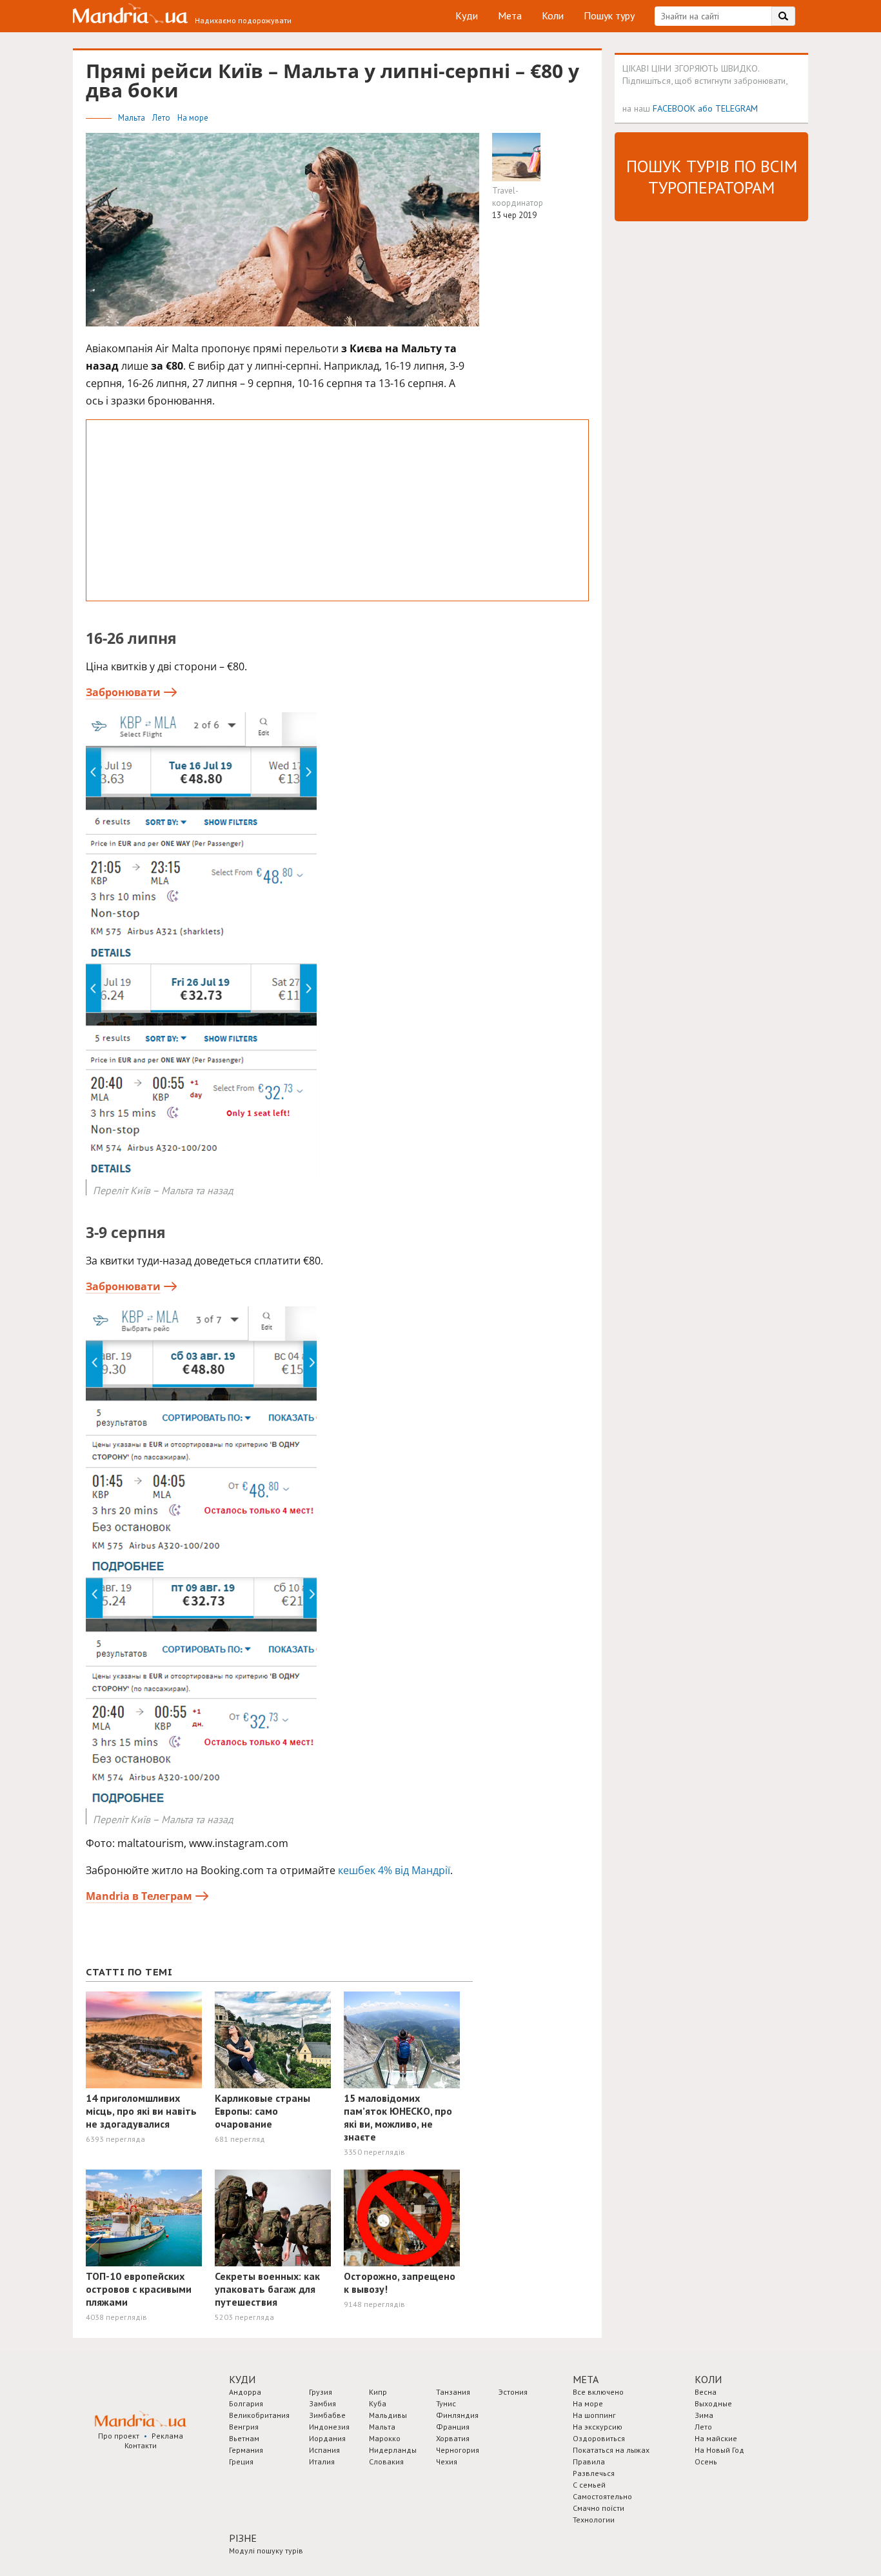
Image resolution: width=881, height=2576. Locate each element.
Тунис (446, 2403)
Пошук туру (609, 15)
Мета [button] (586, 2379)
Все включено (598, 2392)
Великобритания (259, 2415)
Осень (706, 2461)
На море (193, 118)
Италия (322, 2461)
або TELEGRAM (728, 108)
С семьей (589, 2485)
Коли (553, 15)
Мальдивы (388, 2415)
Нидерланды (393, 2450)
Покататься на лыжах (611, 2450)
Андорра (245, 2392)
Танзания (453, 2392)
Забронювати (123, 692)
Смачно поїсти (599, 2508)
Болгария (246, 2403)
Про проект (119, 2436)
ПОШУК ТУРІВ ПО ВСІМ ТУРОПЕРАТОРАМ (712, 177)
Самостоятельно (602, 2496)
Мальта (133, 118)
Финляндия (457, 2415)
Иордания (327, 2438)
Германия (246, 2450)
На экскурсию (598, 2427)
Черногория (458, 2450)
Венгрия (244, 2427)
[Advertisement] (337, 510)
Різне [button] (243, 2538)
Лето (162, 118)
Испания (324, 2450)
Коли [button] (708, 2379)
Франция (453, 2427)
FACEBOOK (674, 108)
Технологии (594, 2520)
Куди (467, 15)
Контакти (141, 2445)
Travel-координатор (518, 197)
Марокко (385, 2438)
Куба (378, 2403)
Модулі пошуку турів (266, 2551)
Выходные (713, 2403)
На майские (716, 2438)
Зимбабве (327, 2415)
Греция (241, 2461)
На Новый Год (719, 2450)
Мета (510, 15)
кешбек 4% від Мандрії (394, 1870)
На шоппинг (594, 2415)
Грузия (321, 2392)
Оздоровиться (599, 2438)
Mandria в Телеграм (139, 1896)
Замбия (322, 2403)
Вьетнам (244, 2438)
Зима (704, 2415)
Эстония (513, 2392)
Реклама (167, 2436)
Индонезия (329, 2427)
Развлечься (594, 2473)
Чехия (447, 2461)
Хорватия (453, 2438)
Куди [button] (242, 2379)
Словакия (386, 2461)
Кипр (378, 2392)
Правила (589, 2461)
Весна (706, 2392)
